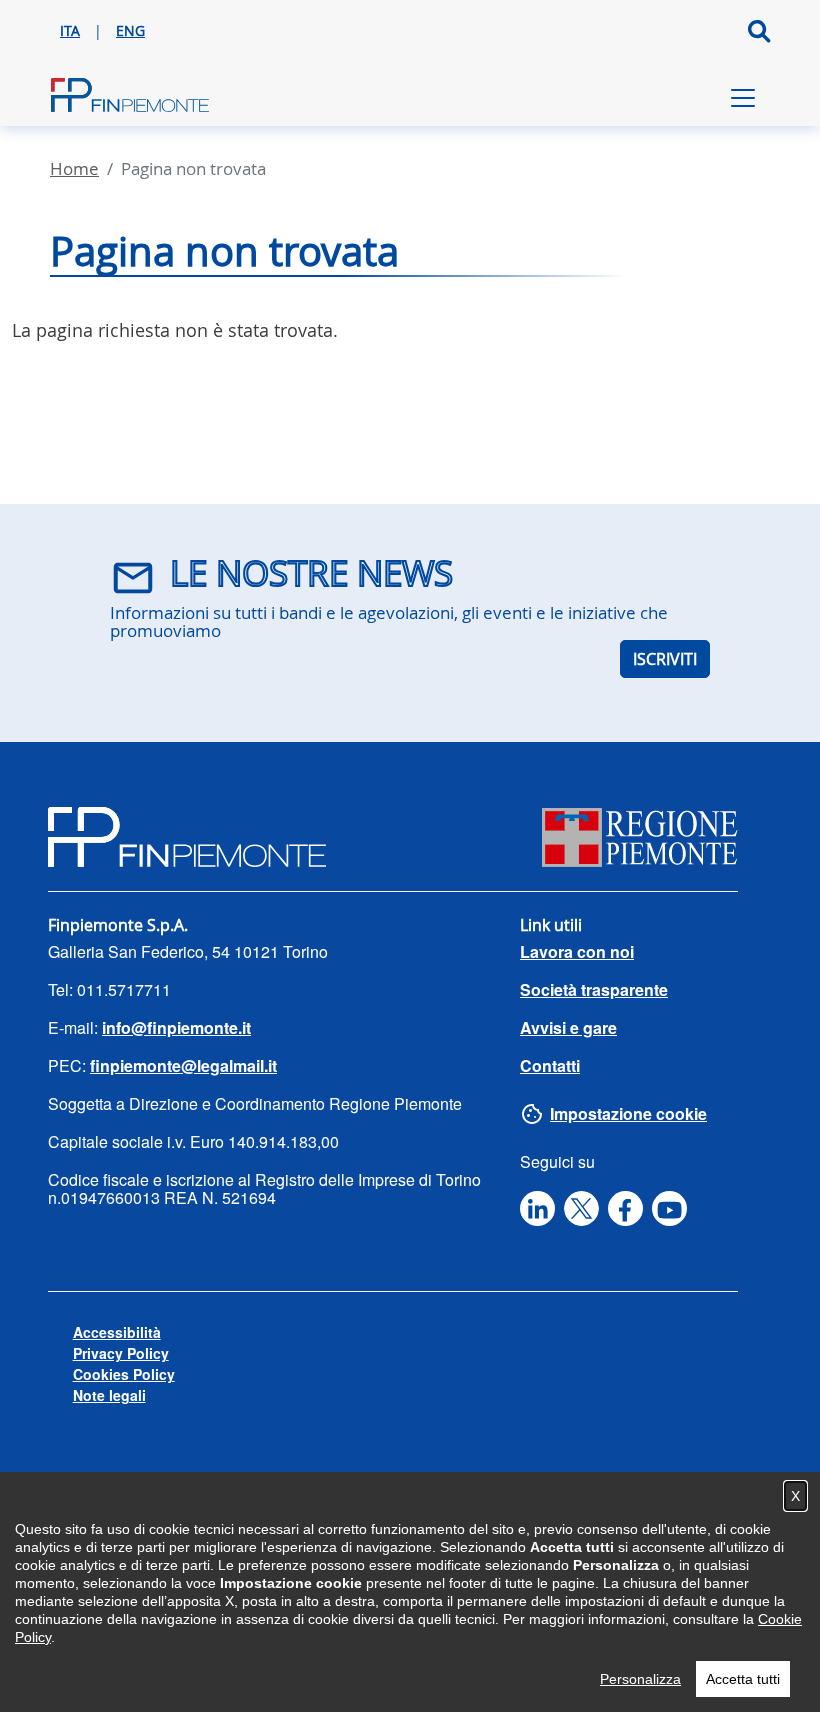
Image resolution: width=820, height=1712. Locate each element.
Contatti (550, 1065)
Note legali (109, 1395)
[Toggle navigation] (743, 98)
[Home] (130, 98)
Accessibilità (117, 1332)
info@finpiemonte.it (176, 1027)
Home (74, 168)
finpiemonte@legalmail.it (183, 1065)
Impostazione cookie (628, 1113)
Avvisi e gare (568, 1027)
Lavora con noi (577, 951)
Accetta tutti (743, 1679)
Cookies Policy (124, 1374)
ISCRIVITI (665, 659)
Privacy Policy (121, 1353)
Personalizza (640, 1679)
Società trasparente (594, 989)
